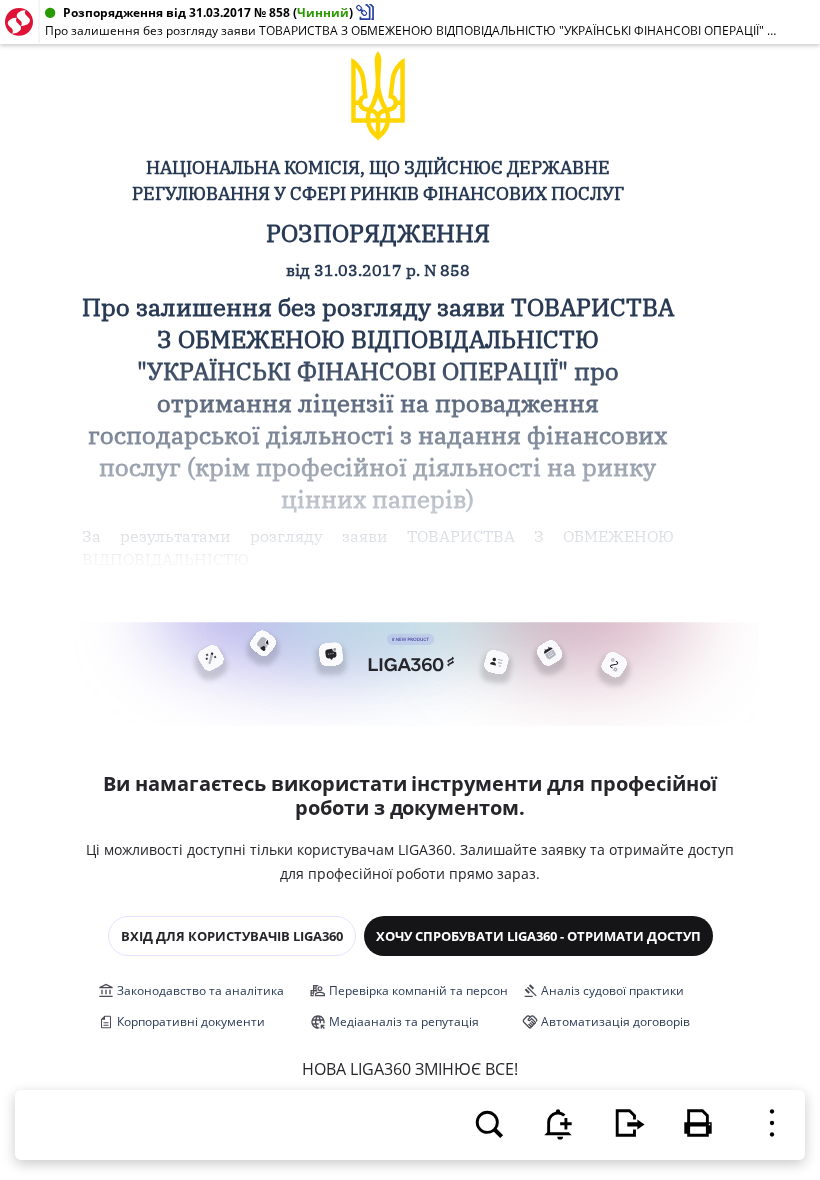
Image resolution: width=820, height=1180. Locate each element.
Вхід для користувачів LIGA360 (232, 936)
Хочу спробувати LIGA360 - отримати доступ (538, 936)
